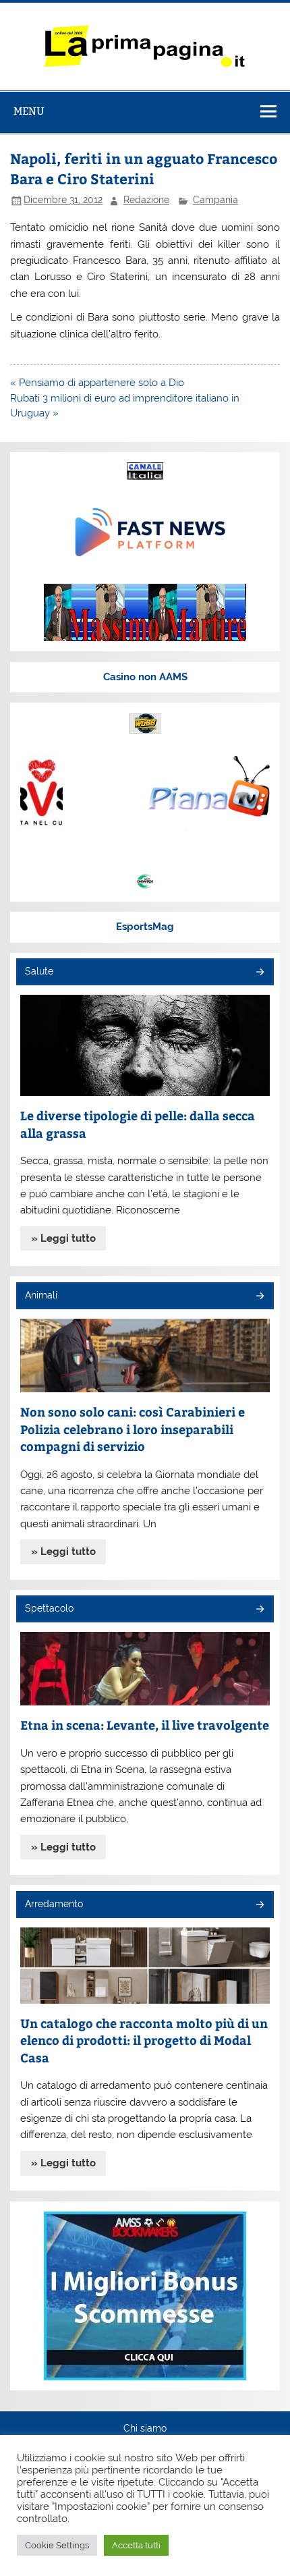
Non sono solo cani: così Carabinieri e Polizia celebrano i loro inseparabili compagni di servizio (133, 1429)
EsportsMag (145, 927)
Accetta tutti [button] (136, 2545)
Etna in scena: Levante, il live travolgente (145, 1725)
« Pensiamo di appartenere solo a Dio (97, 383)
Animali (41, 1295)
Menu (29, 111)
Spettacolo (49, 1608)
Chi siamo (145, 2429)
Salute (39, 971)
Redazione (146, 200)
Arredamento (54, 1904)
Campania (215, 200)
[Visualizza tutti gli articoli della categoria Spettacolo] (259, 1610)
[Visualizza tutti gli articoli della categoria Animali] (259, 1297)
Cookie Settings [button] (57, 2545)
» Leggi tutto (63, 1238)
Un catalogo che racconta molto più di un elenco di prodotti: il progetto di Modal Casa (144, 2040)
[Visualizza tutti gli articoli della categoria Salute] (259, 973)
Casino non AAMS (145, 677)
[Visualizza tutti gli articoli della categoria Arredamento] (259, 1906)
